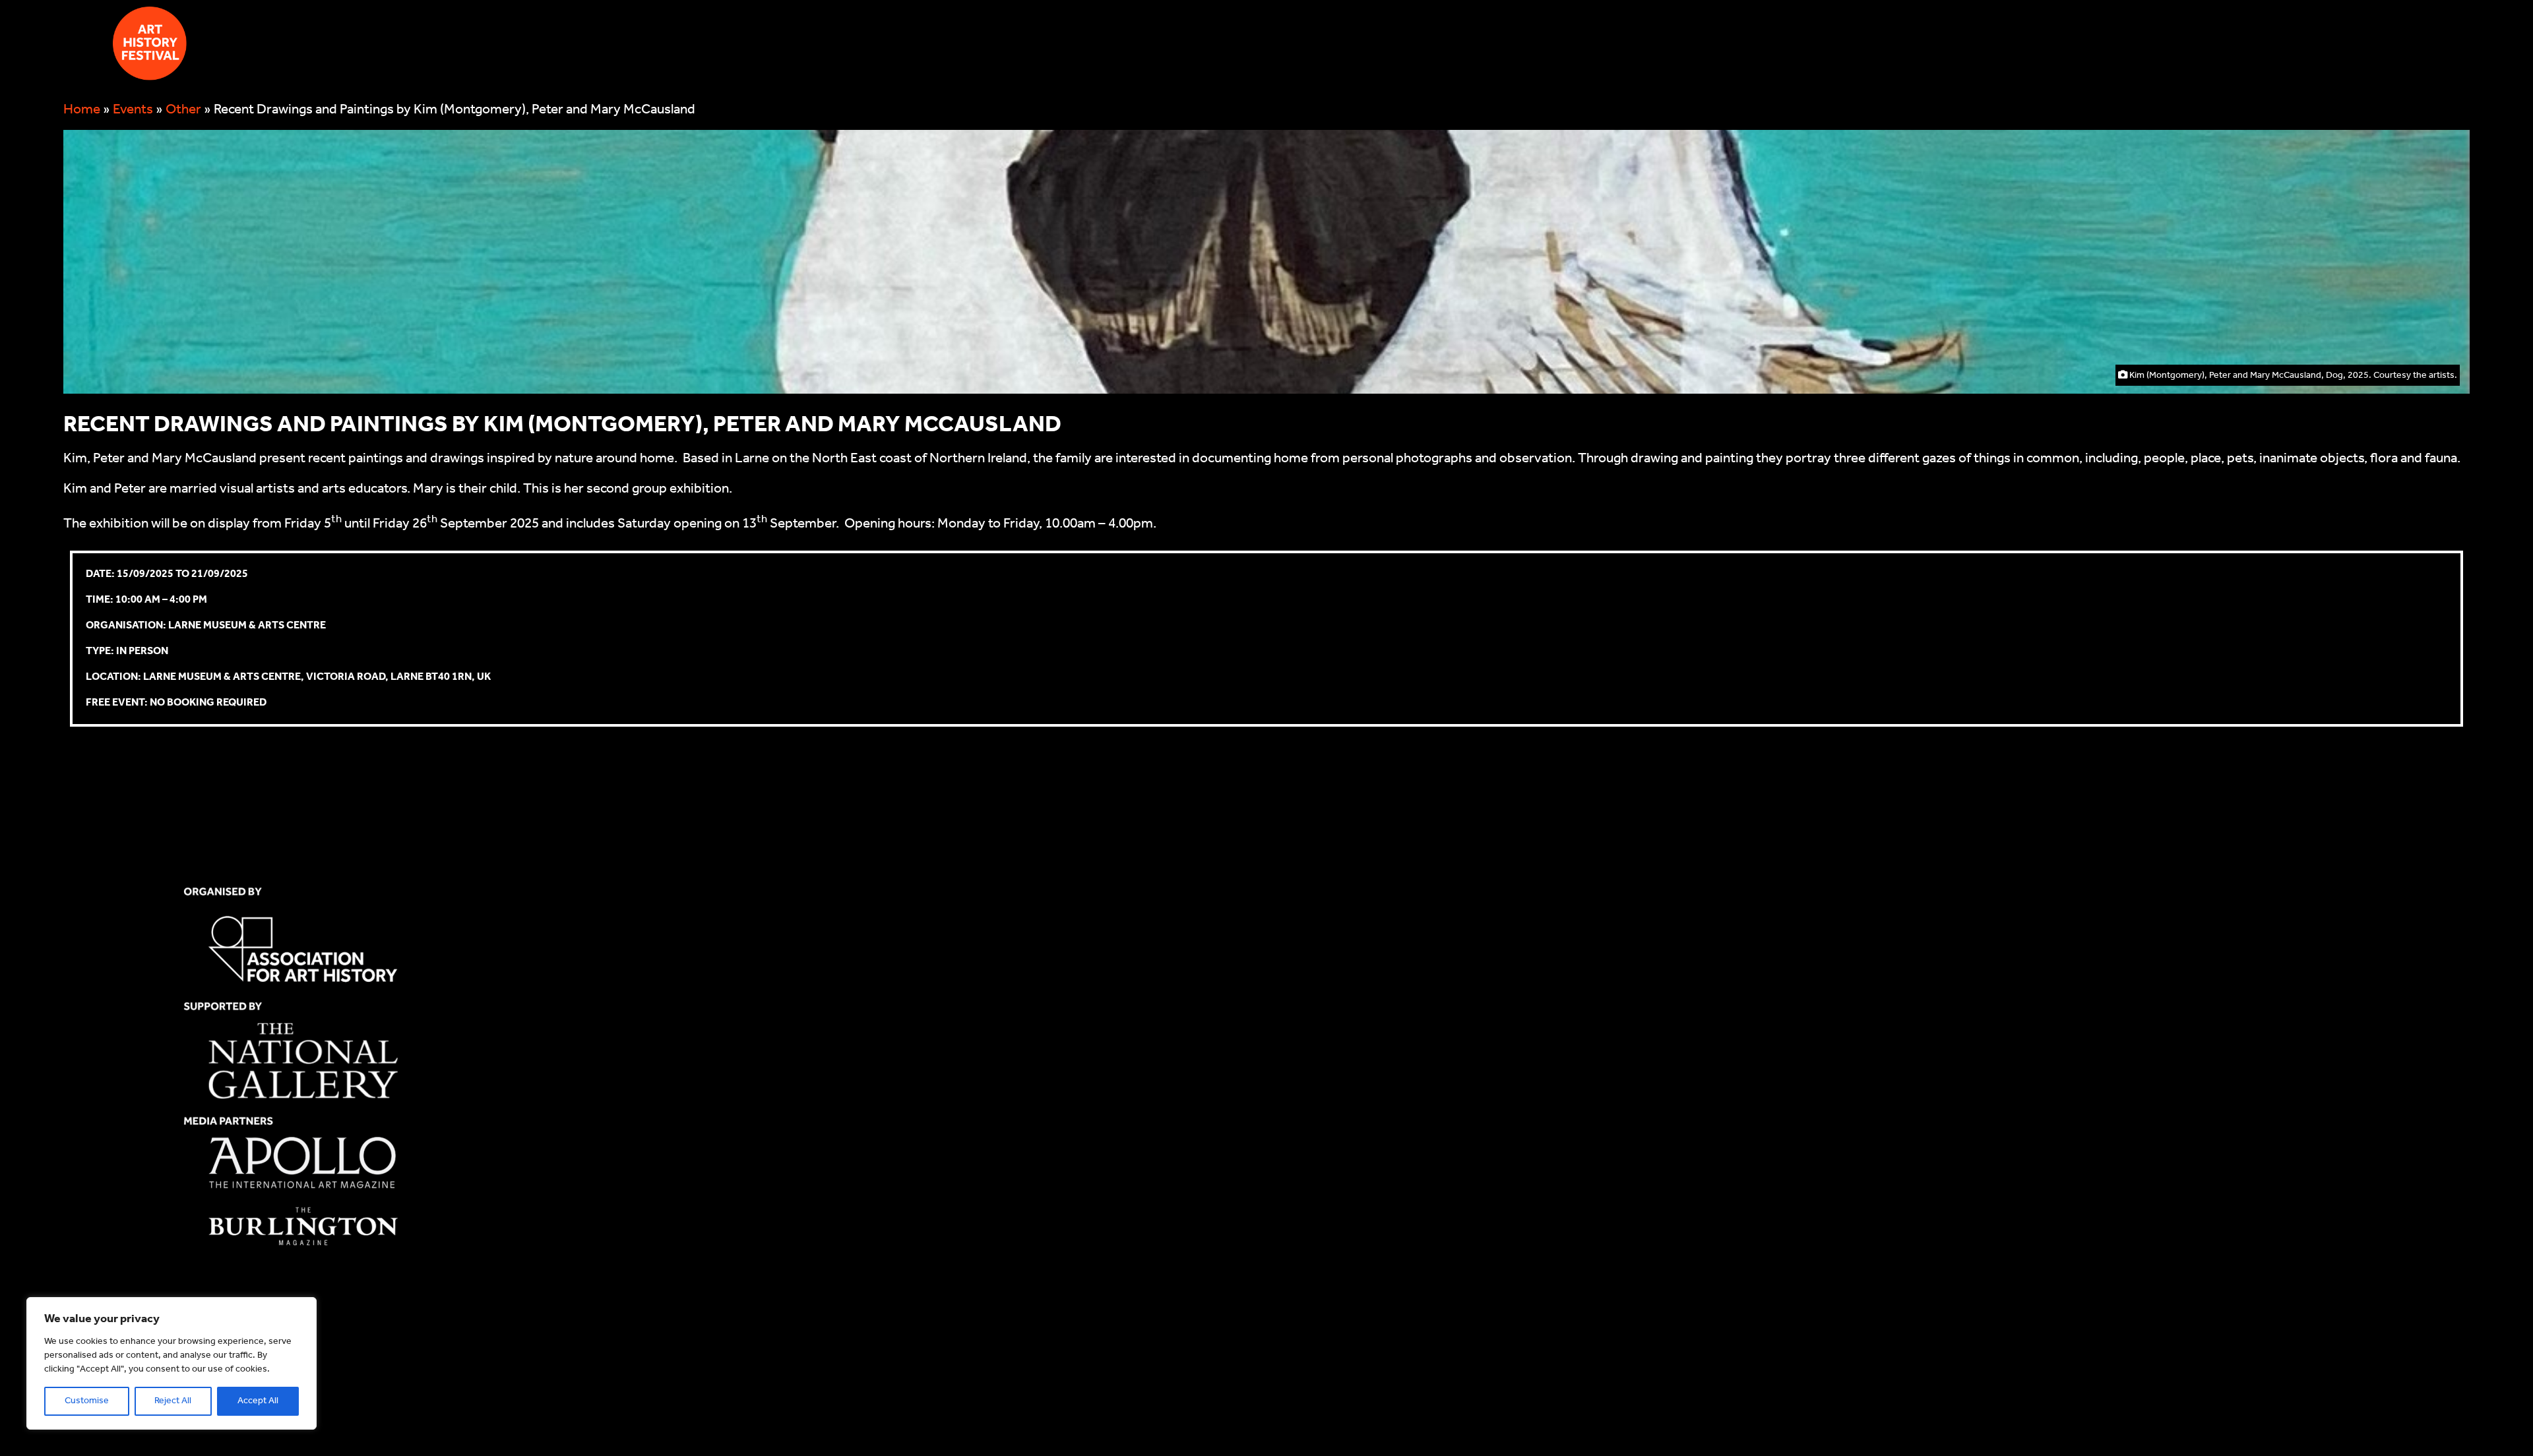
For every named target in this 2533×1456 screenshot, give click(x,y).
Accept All (258, 1401)
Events (133, 110)
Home (82, 110)
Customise (87, 1401)
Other (183, 110)
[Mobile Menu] (78, 44)
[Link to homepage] (150, 48)
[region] (172, 1363)
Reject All (173, 1401)
